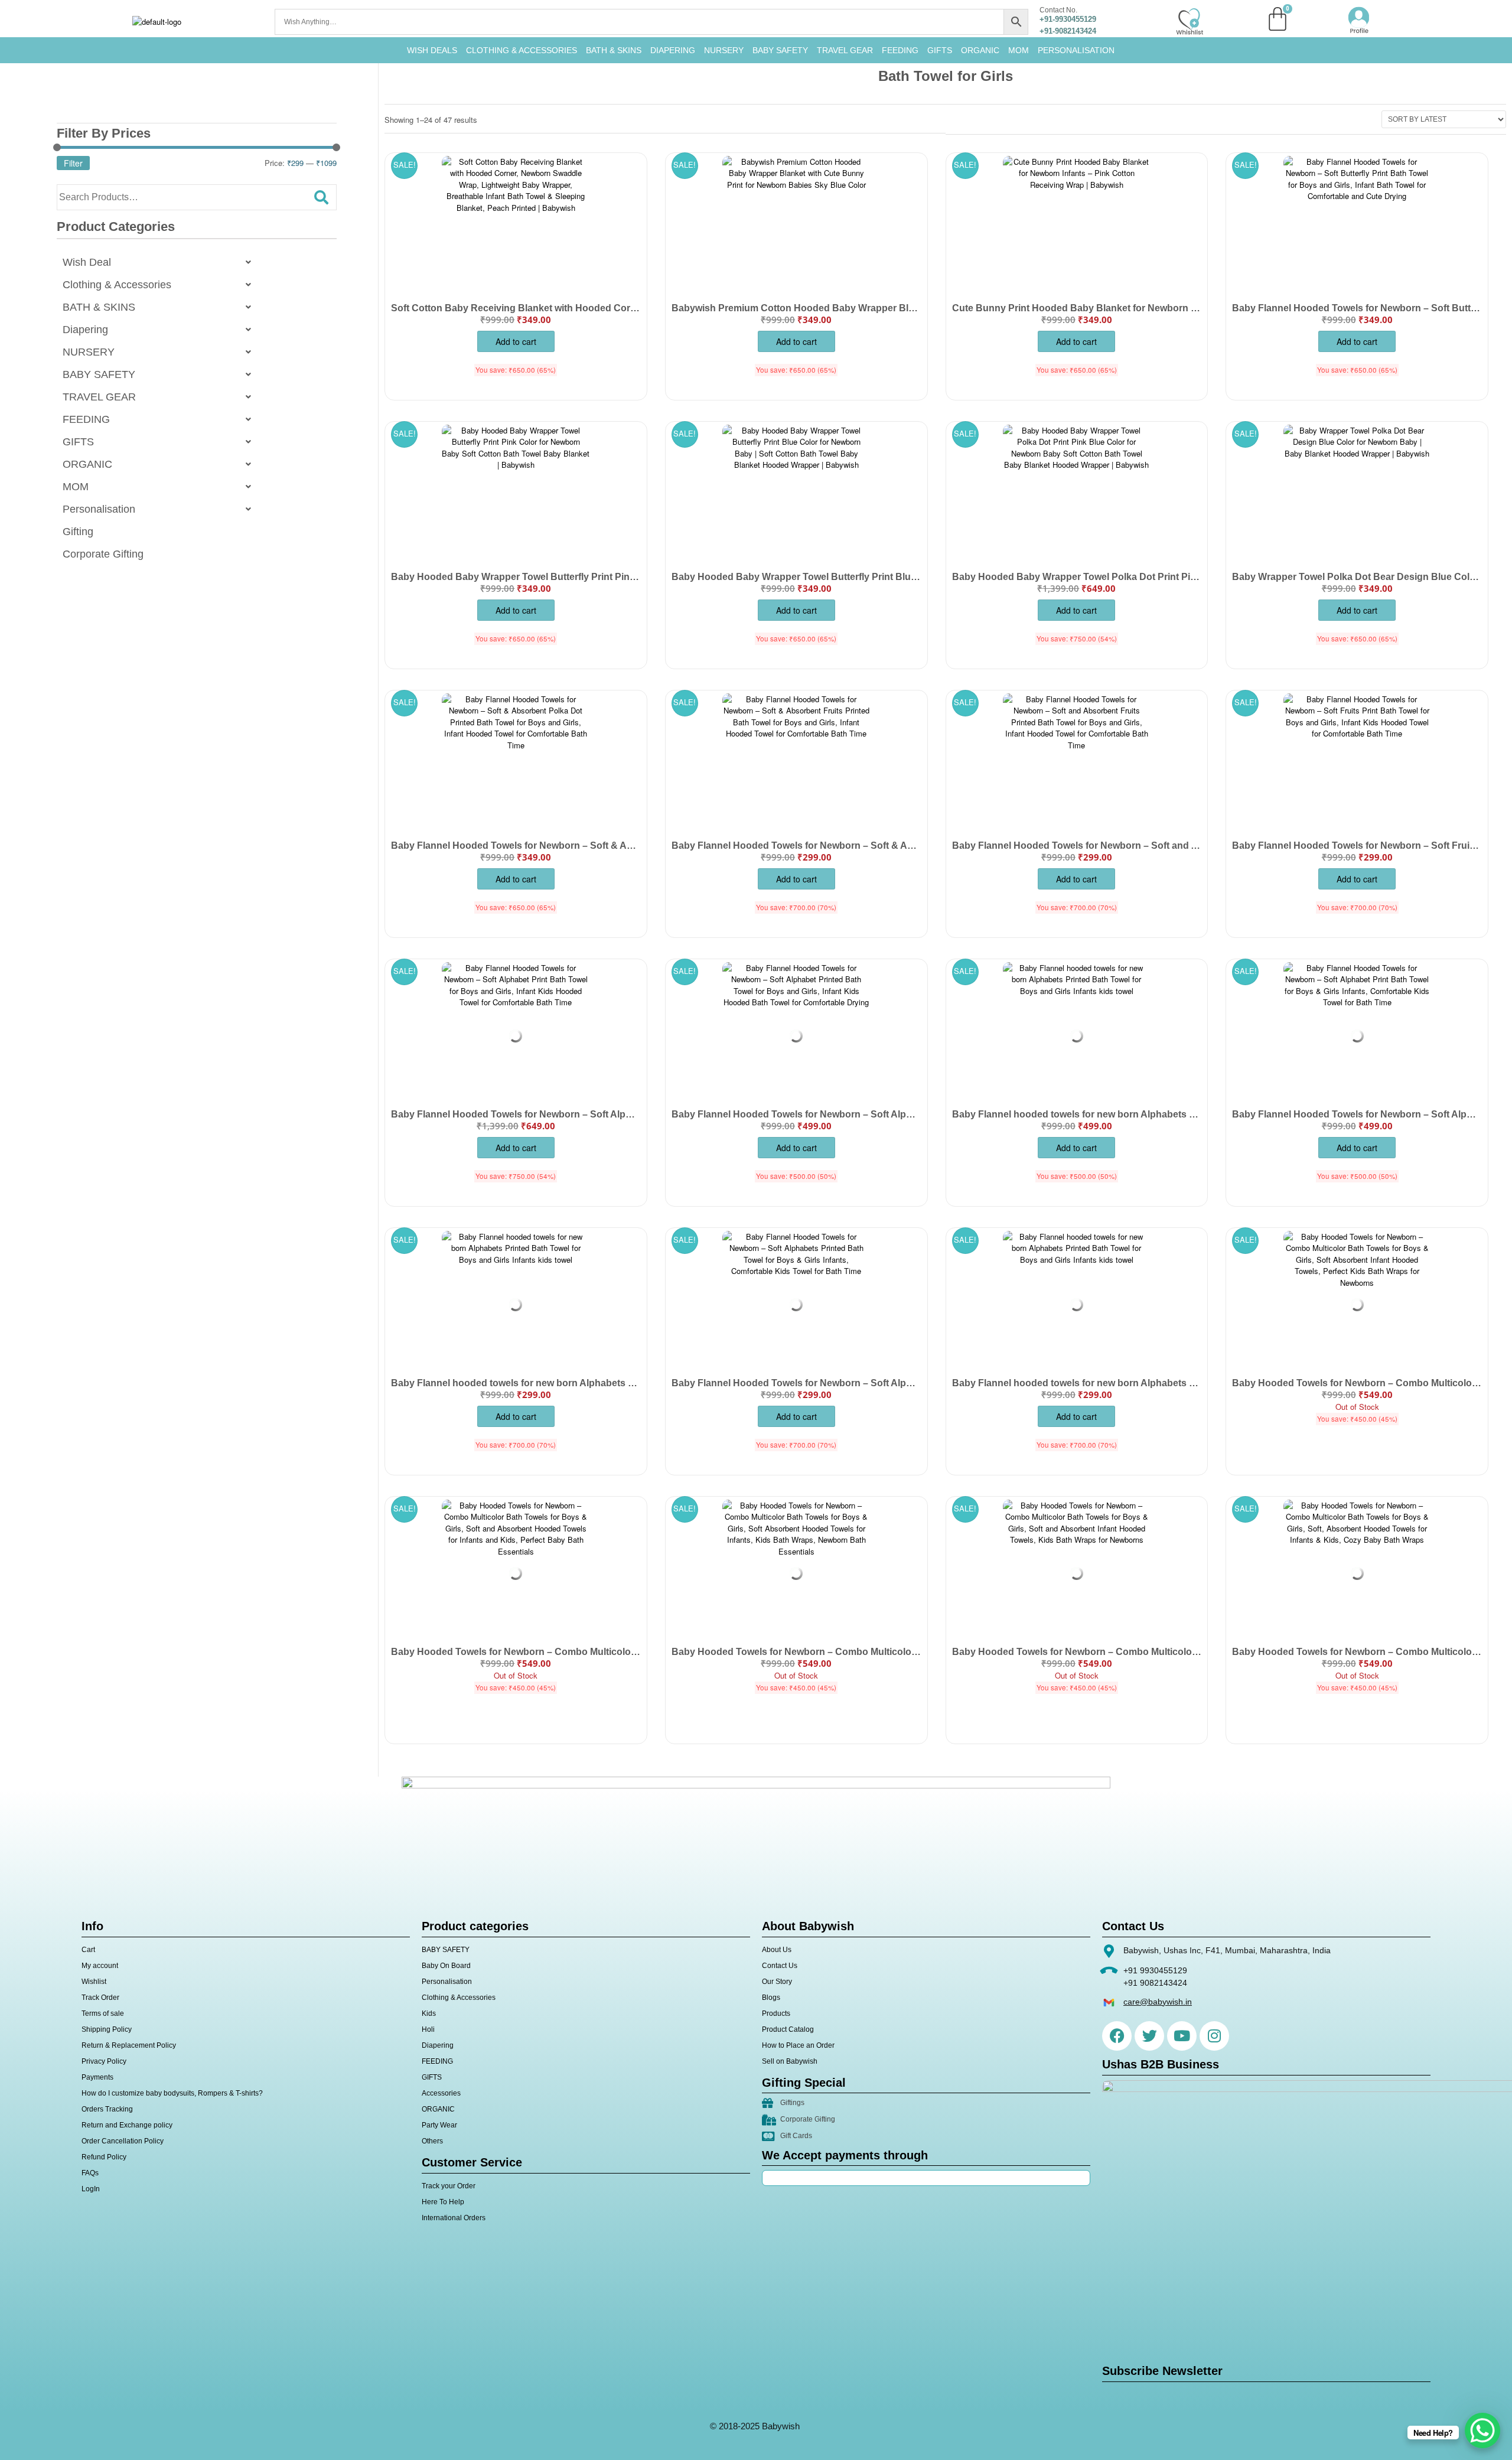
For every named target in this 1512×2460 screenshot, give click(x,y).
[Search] (321, 197)
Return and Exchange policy (127, 2125)
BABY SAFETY (780, 50)
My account (100, 1966)
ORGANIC (980, 50)
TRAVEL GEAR (845, 50)
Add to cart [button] (516, 341)
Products (776, 2013)
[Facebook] (1117, 2036)
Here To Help (443, 2202)
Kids (429, 2013)
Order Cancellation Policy (123, 2141)
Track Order (100, 1998)
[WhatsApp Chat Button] (1482, 2430)
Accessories (441, 2093)
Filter (73, 163)
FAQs (90, 2173)
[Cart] (1278, 19)
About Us (777, 1950)
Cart (88, 1950)
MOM (1019, 50)
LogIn (91, 2189)
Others (432, 2141)
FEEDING (900, 50)
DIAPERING (673, 50)
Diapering (85, 330)
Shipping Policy (107, 2029)
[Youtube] (1182, 2036)
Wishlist (94, 1982)
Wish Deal (87, 262)
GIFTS (940, 50)
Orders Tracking (107, 2109)
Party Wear (439, 2125)
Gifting (78, 532)
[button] (160, 262)
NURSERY (724, 50)
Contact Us (780, 1966)
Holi (428, 2029)
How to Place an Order (798, 2045)
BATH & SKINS (614, 50)
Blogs (771, 1998)
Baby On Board (446, 1966)
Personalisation (1076, 50)
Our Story (777, 1982)
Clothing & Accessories (522, 50)
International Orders (454, 2218)
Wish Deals (432, 50)
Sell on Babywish (790, 2061)
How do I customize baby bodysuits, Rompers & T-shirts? (172, 2093)
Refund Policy (104, 2157)
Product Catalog (788, 2029)
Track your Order (449, 2186)
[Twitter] (1149, 2036)
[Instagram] (1214, 2036)
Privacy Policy (104, 2061)
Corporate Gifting (103, 554)
